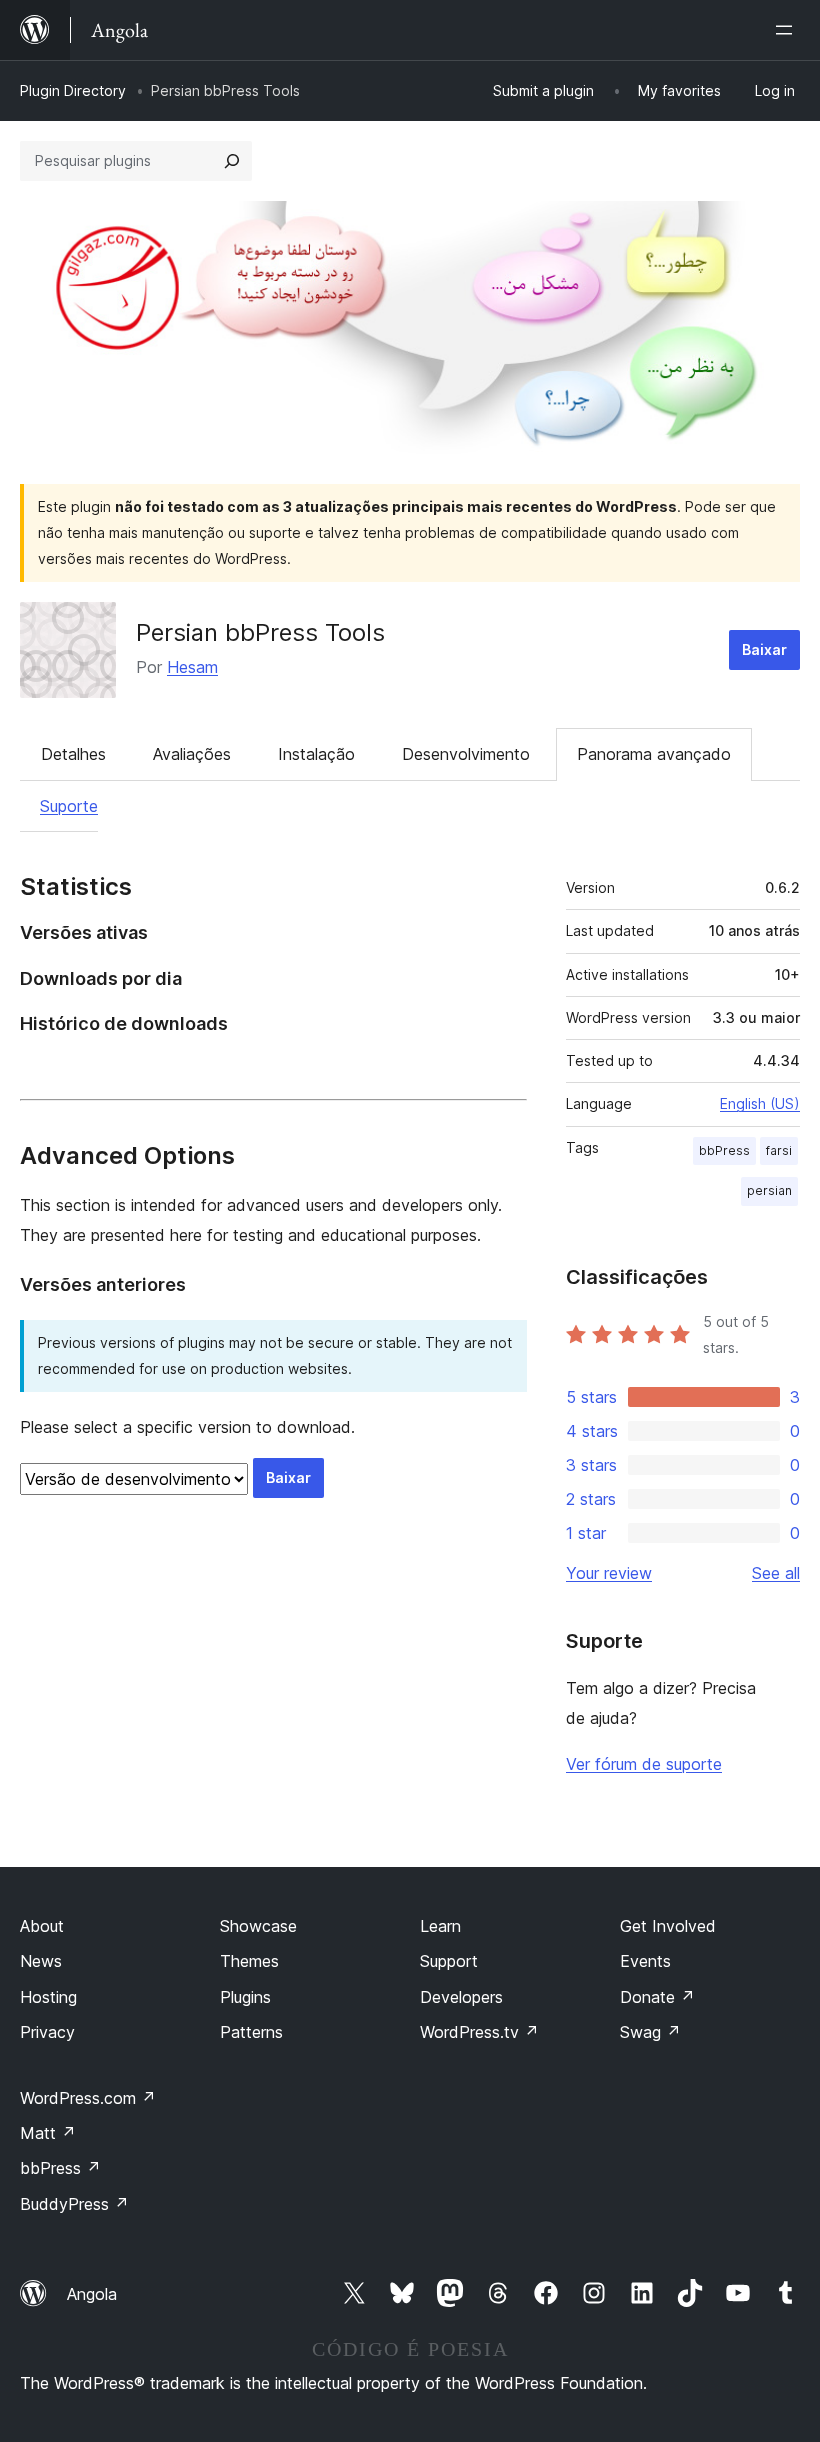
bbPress (724, 1150)
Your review (609, 1573)
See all (776, 1573)
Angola (92, 2294)
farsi (779, 1150)
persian (769, 1190)
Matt (48, 2133)
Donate (657, 1997)
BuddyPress (74, 2204)
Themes (249, 1961)
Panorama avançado (654, 754)
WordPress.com (88, 2098)
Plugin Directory (73, 90)
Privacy (47, 2032)
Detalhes (73, 754)
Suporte (69, 806)
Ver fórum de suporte (644, 1764)
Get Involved (668, 1926)
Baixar (764, 649)
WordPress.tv (479, 2032)
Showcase (258, 1926)
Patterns (251, 2032)
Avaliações (192, 754)
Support (449, 1961)
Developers (461, 1997)
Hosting (48, 1997)
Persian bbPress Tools (260, 632)
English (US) (760, 1103)
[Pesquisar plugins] (232, 161)
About (42, 1926)
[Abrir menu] (788, 30)
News (41, 1961)
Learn (440, 1926)
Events (645, 1961)
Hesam (192, 667)
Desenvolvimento (466, 754)
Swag (650, 2032)
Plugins (245, 1997)
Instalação (316, 754)
